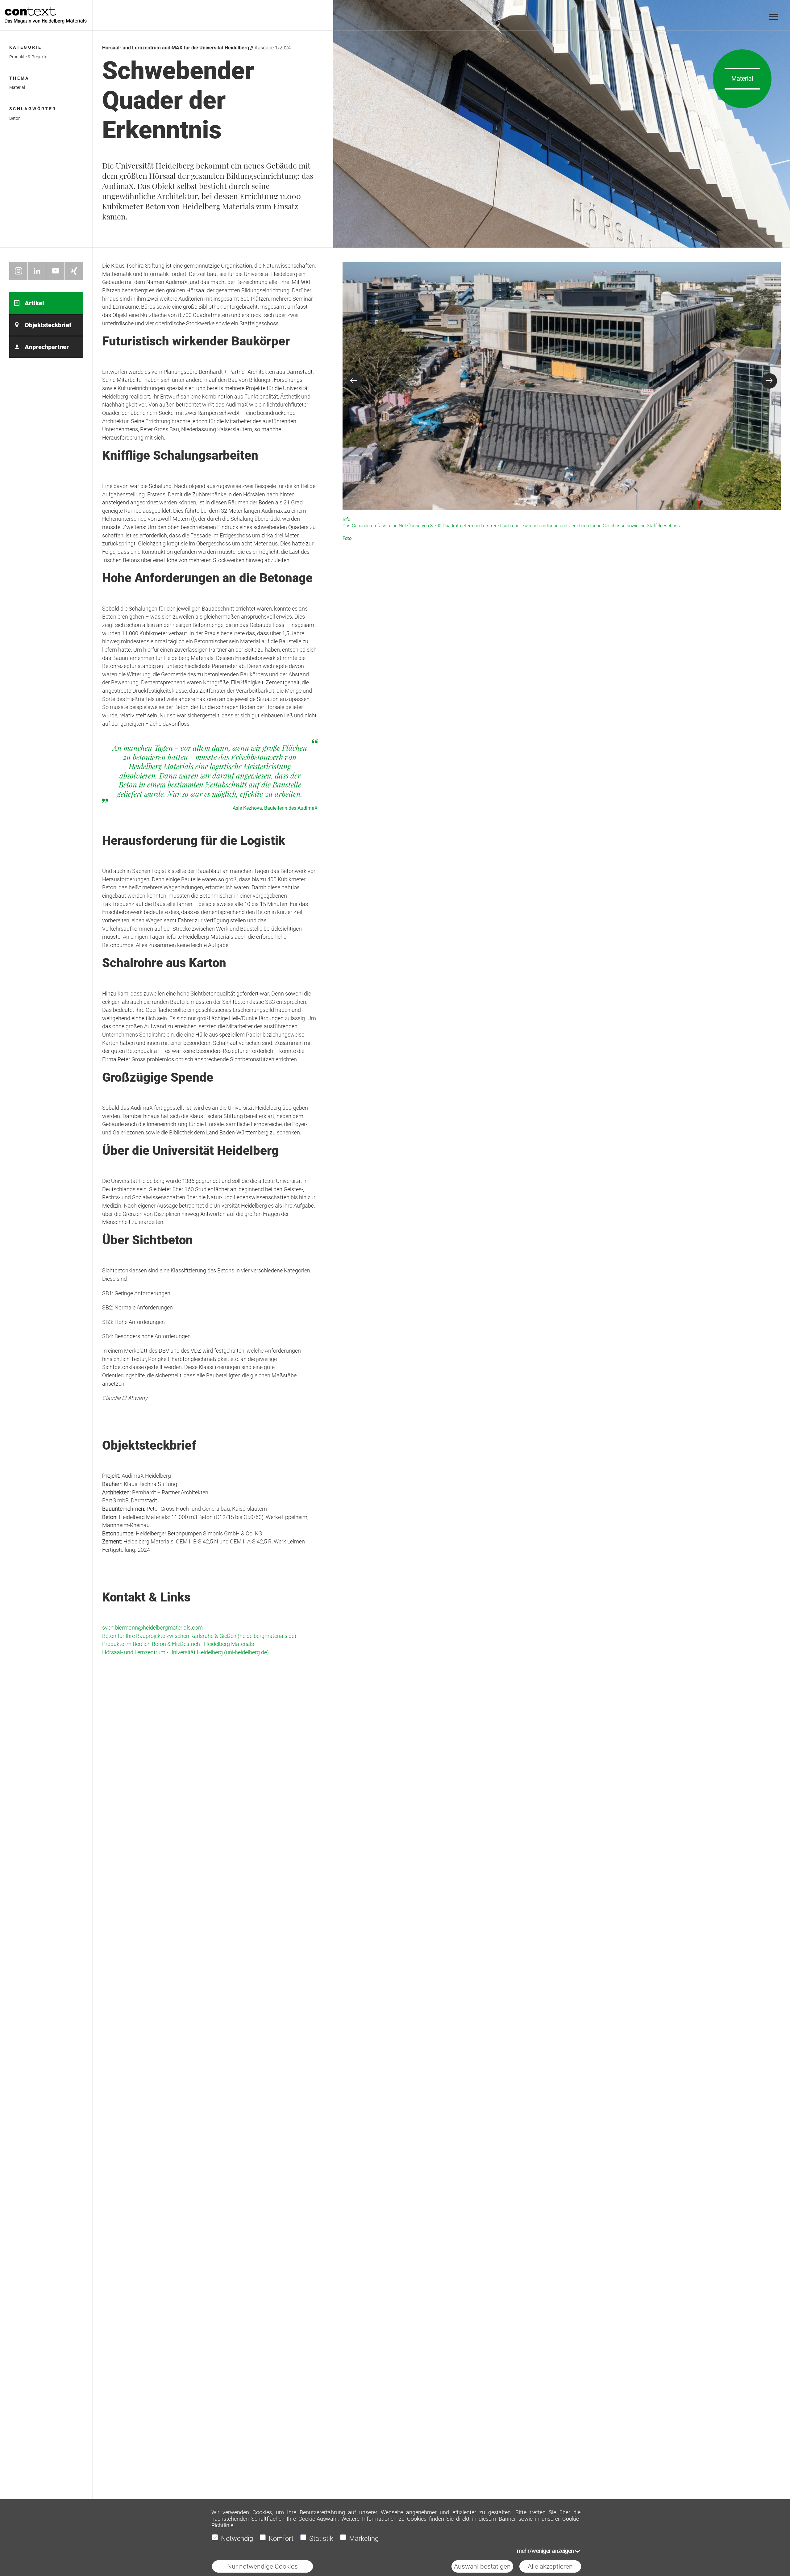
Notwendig (237, 2538)
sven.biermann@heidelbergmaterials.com (152, 1628)
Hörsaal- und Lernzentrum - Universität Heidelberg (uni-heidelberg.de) (185, 1652)
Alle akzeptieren (550, 2566)
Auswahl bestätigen (482, 2566)
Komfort (281, 2538)
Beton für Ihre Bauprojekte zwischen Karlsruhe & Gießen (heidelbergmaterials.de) (199, 1636)
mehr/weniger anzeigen (545, 2551)
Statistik (321, 2538)
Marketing (364, 2538)
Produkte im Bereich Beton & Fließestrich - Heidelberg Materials (178, 1644)
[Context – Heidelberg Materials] (45, 15)
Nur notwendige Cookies (262, 2566)
